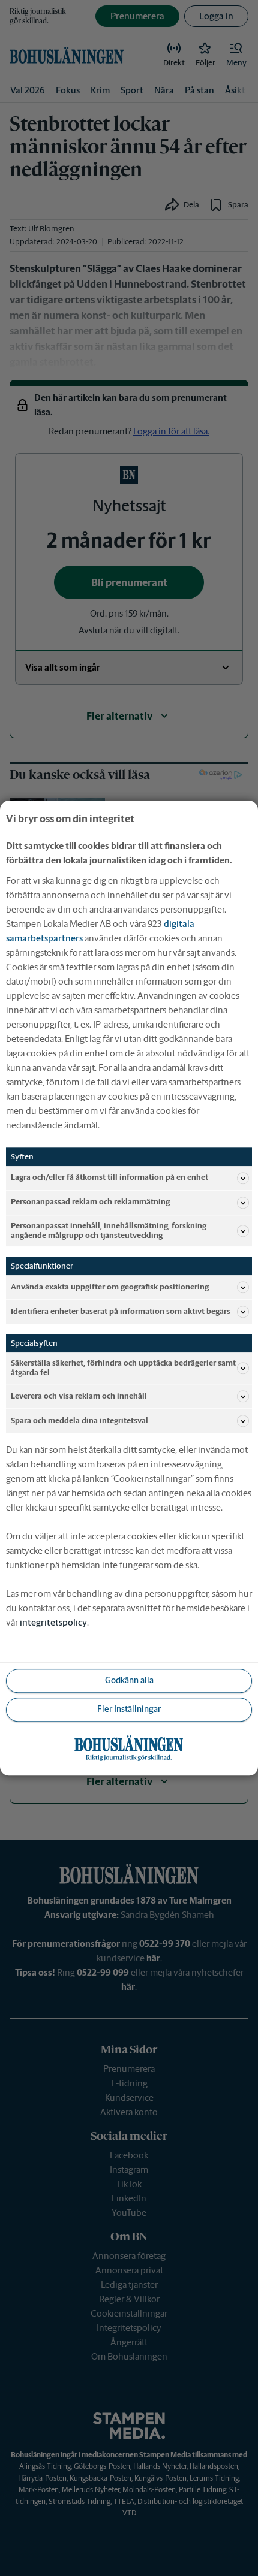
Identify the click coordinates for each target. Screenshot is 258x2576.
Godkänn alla (129, 1681)
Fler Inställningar (129, 1710)
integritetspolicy (53, 1622)
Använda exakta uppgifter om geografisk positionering (110, 1287)
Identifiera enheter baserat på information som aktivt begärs (121, 1311)
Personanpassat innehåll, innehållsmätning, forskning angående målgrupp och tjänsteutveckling (109, 1230)
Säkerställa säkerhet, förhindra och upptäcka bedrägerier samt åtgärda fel (123, 1368)
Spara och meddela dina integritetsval (79, 1420)
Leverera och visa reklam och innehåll (79, 1396)
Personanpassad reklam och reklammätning (90, 1202)
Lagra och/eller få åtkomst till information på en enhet (109, 1178)
